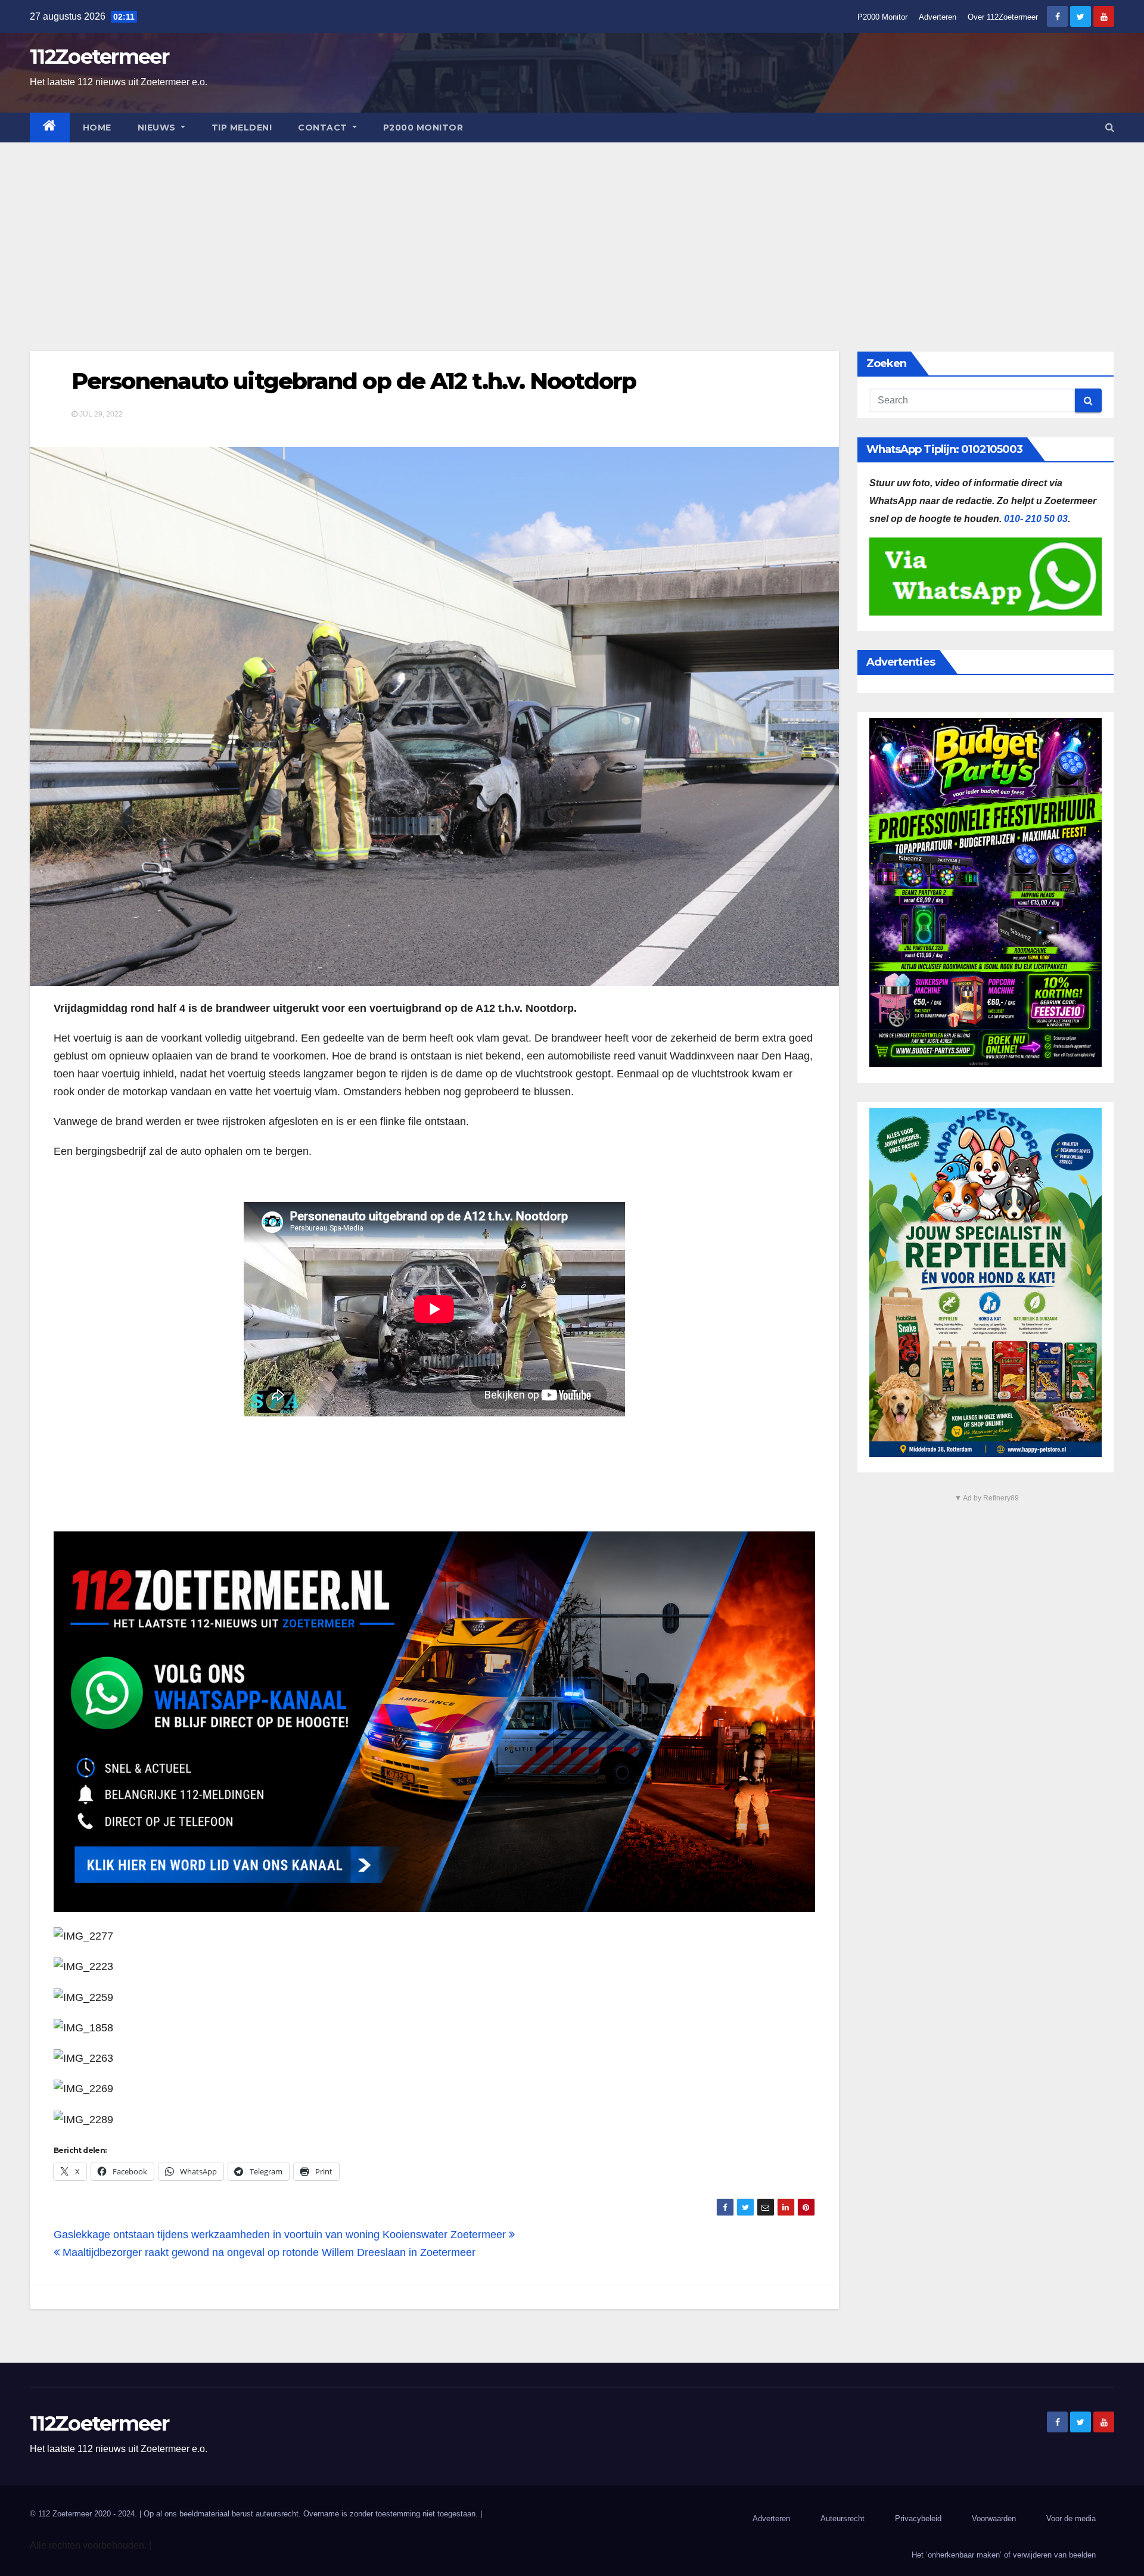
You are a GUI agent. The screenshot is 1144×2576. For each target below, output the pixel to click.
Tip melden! (242, 128)
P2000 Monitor (882, 17)
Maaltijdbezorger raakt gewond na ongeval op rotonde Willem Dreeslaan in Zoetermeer (268, 2252)
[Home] (50, 128)
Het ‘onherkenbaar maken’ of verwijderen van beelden (1004, 2555)
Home (97, 128)
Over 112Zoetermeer (1003, 17)
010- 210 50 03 (1036, 519)
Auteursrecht (843, 2518)
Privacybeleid (918, 2518)
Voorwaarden (994, 2518)
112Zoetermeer (99, 57)
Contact (324, 128)
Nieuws (158, 128)
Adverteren (938, 17)
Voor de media (1071, 2518)
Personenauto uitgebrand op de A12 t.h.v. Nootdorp (354, 381)
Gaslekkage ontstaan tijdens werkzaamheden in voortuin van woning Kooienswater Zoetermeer (281, 2235)
